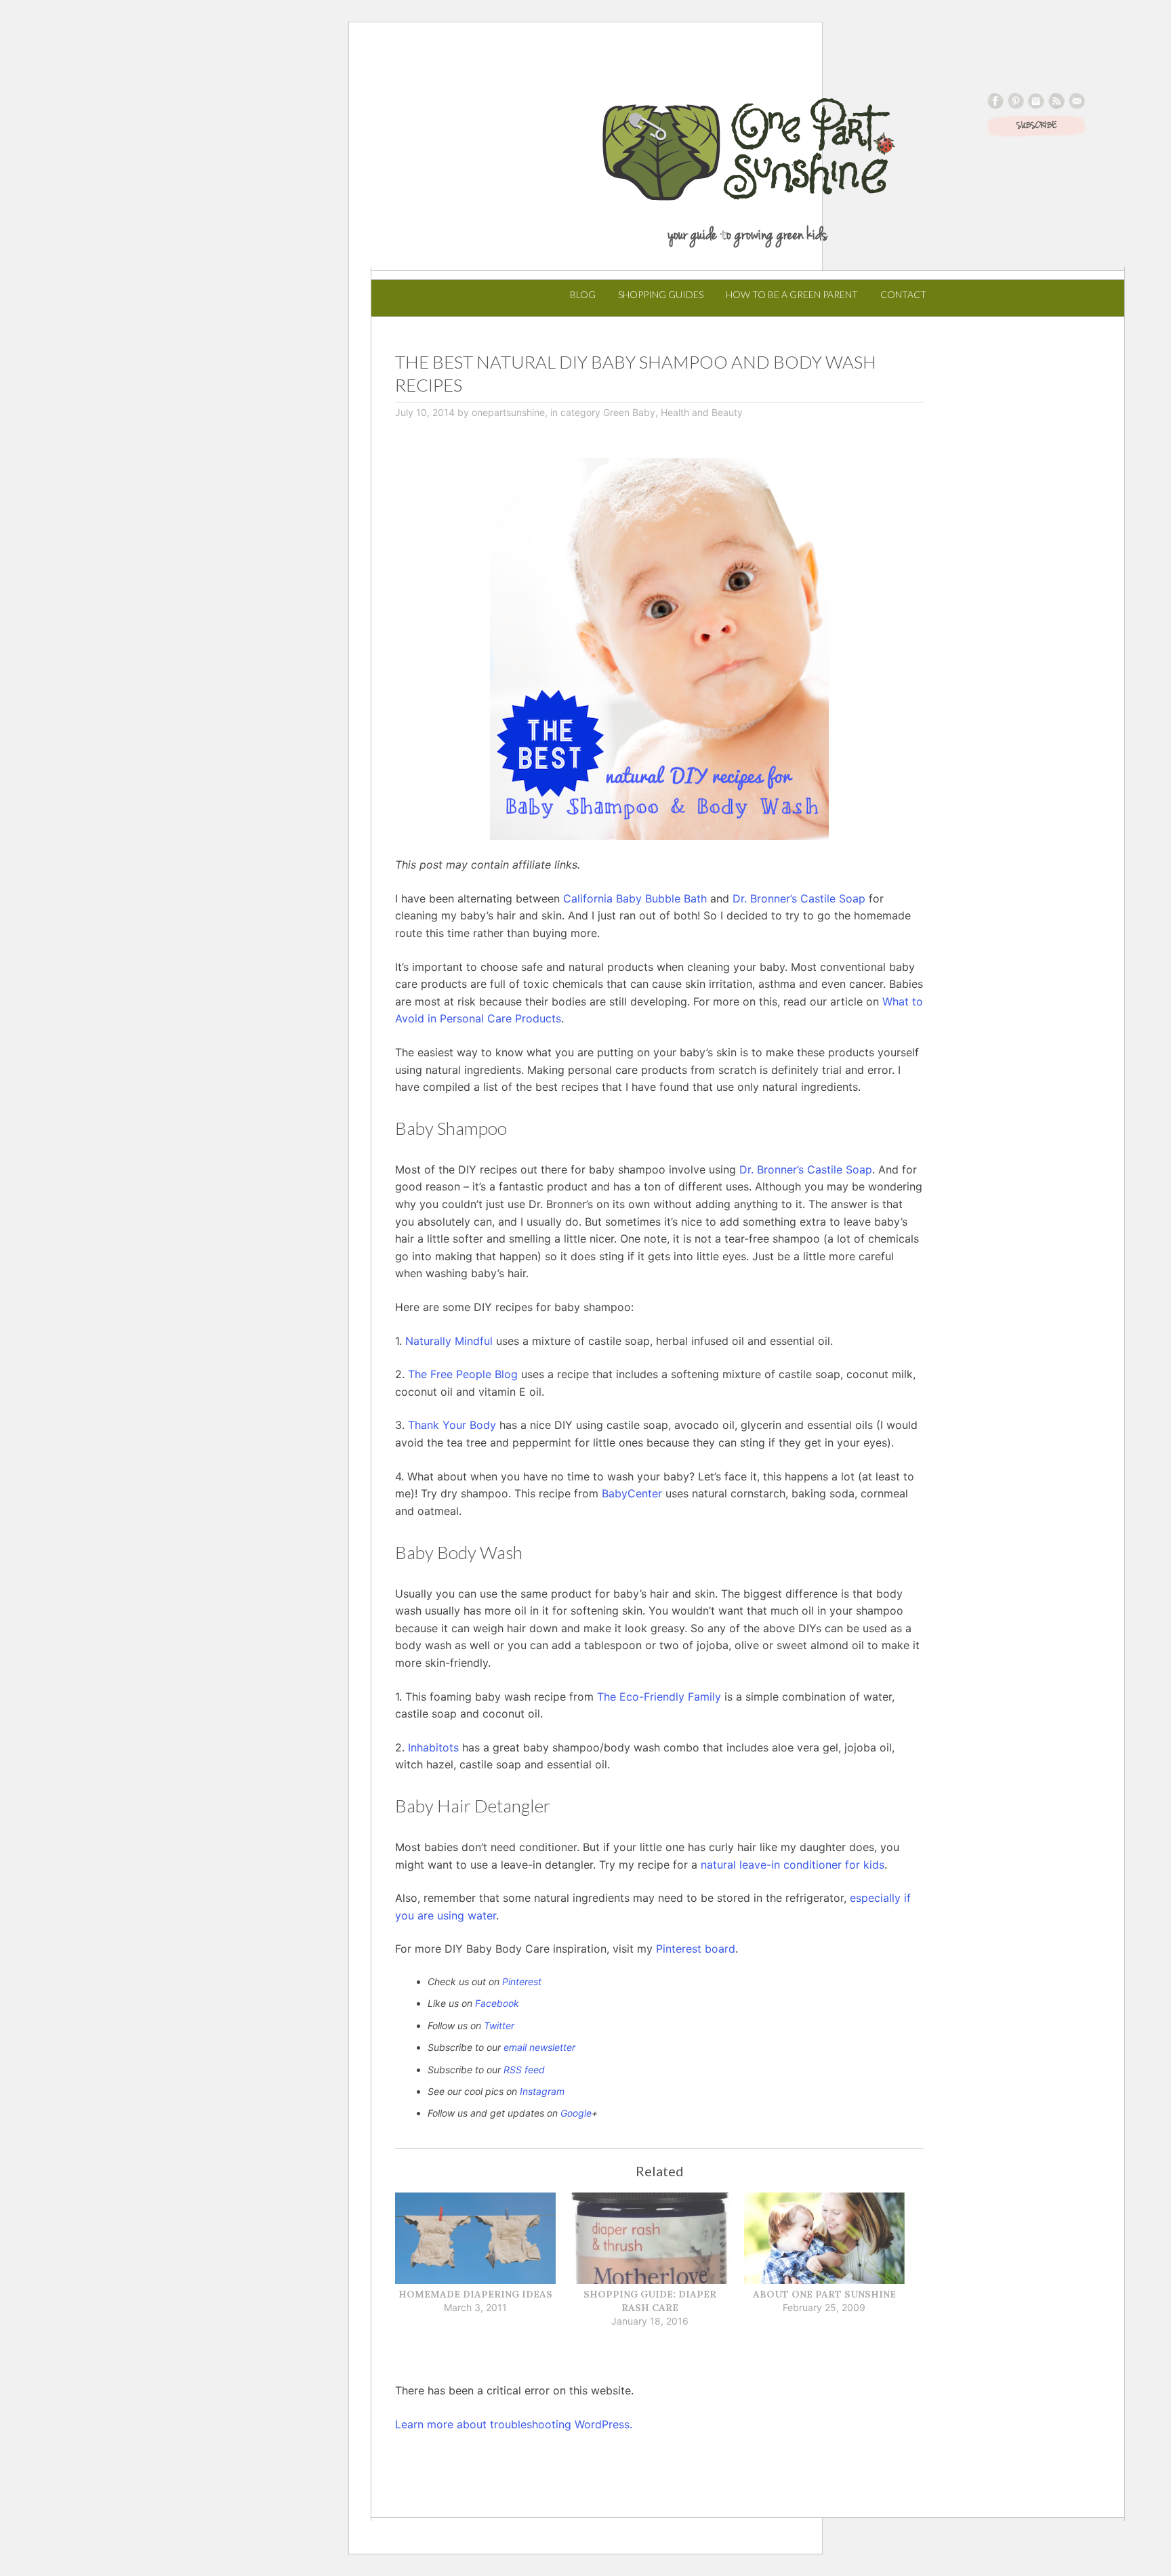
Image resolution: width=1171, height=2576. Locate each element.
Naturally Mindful (449, 1341)
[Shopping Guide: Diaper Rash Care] (650, 2240)
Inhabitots (433, 1747)
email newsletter (539, 2047)
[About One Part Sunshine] (824, 2240)
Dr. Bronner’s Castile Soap (799, 898)
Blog (583, 294)
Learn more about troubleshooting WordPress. (514, 2424)
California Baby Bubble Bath (635, 898)
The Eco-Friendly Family (659, 1697)
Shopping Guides (661, 294)
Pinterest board (696, 1949)
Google (576, 2113)
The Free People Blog (463, 1374)
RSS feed (524, 2070)
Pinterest (522, 1981)
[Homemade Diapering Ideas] (475, 2240)
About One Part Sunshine (824, 2294)
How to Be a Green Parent (792, 294)
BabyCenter (632, 1493)
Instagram (542, 2091)
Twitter (499, 2026)
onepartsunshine (508, 412)
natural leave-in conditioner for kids (793, 1865)
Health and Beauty (702, 412)
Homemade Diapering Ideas (475, 2294)
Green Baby (629, 412)
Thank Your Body (452, 1425)
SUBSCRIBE (1036, 126)
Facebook (497, 2003)
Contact (903, 294)
